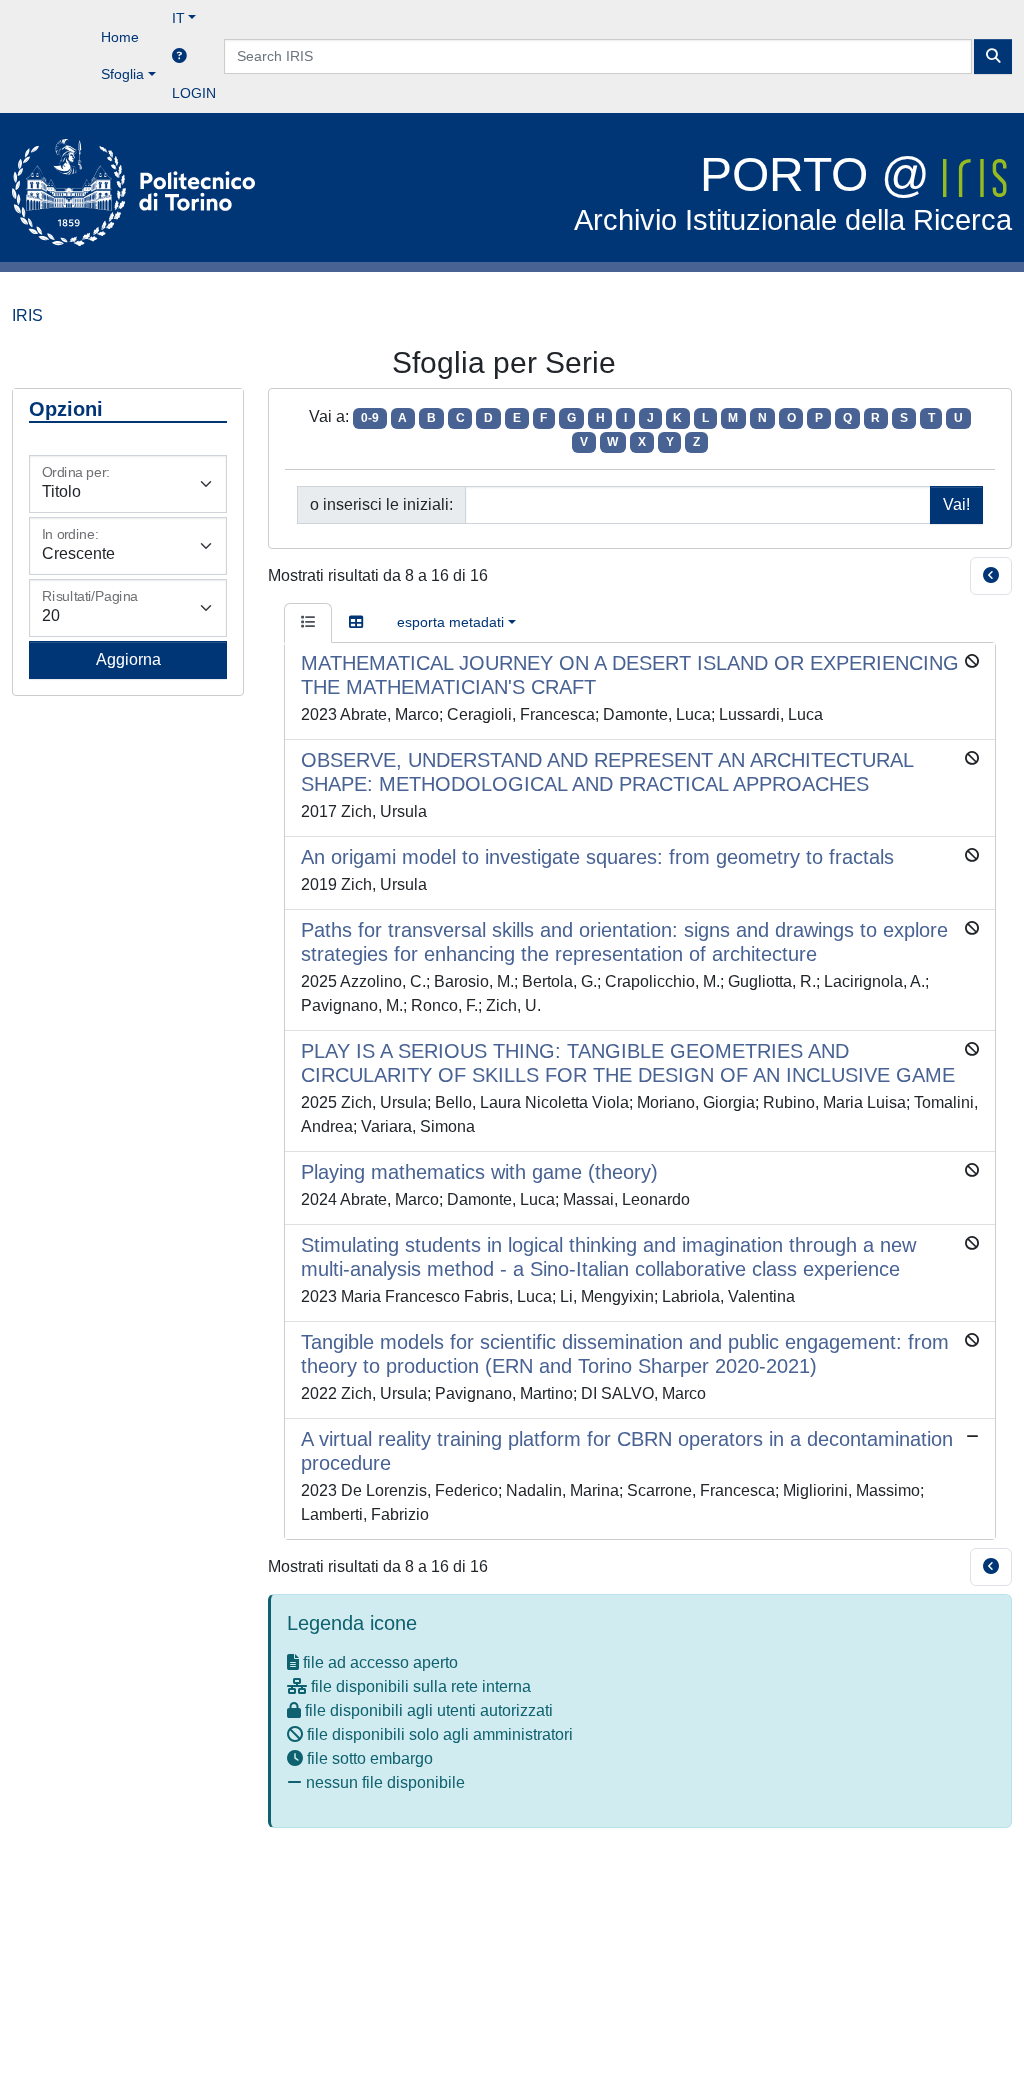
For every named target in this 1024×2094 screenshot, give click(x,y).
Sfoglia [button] (122, 74)
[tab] (308, 623)
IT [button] (178, 18)
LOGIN (194, 93)
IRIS (27, 315)
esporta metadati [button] (450, 622)
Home (120, 37)
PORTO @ (793, 192)
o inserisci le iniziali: (381, 504)
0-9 (370, 418)
